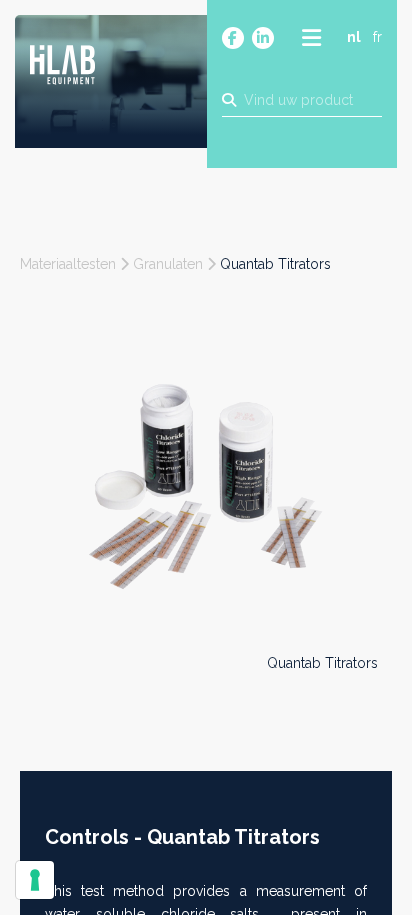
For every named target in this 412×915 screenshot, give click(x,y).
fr (377, 37)
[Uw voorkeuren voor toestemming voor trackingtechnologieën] (35, 880)
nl (354, 37)
